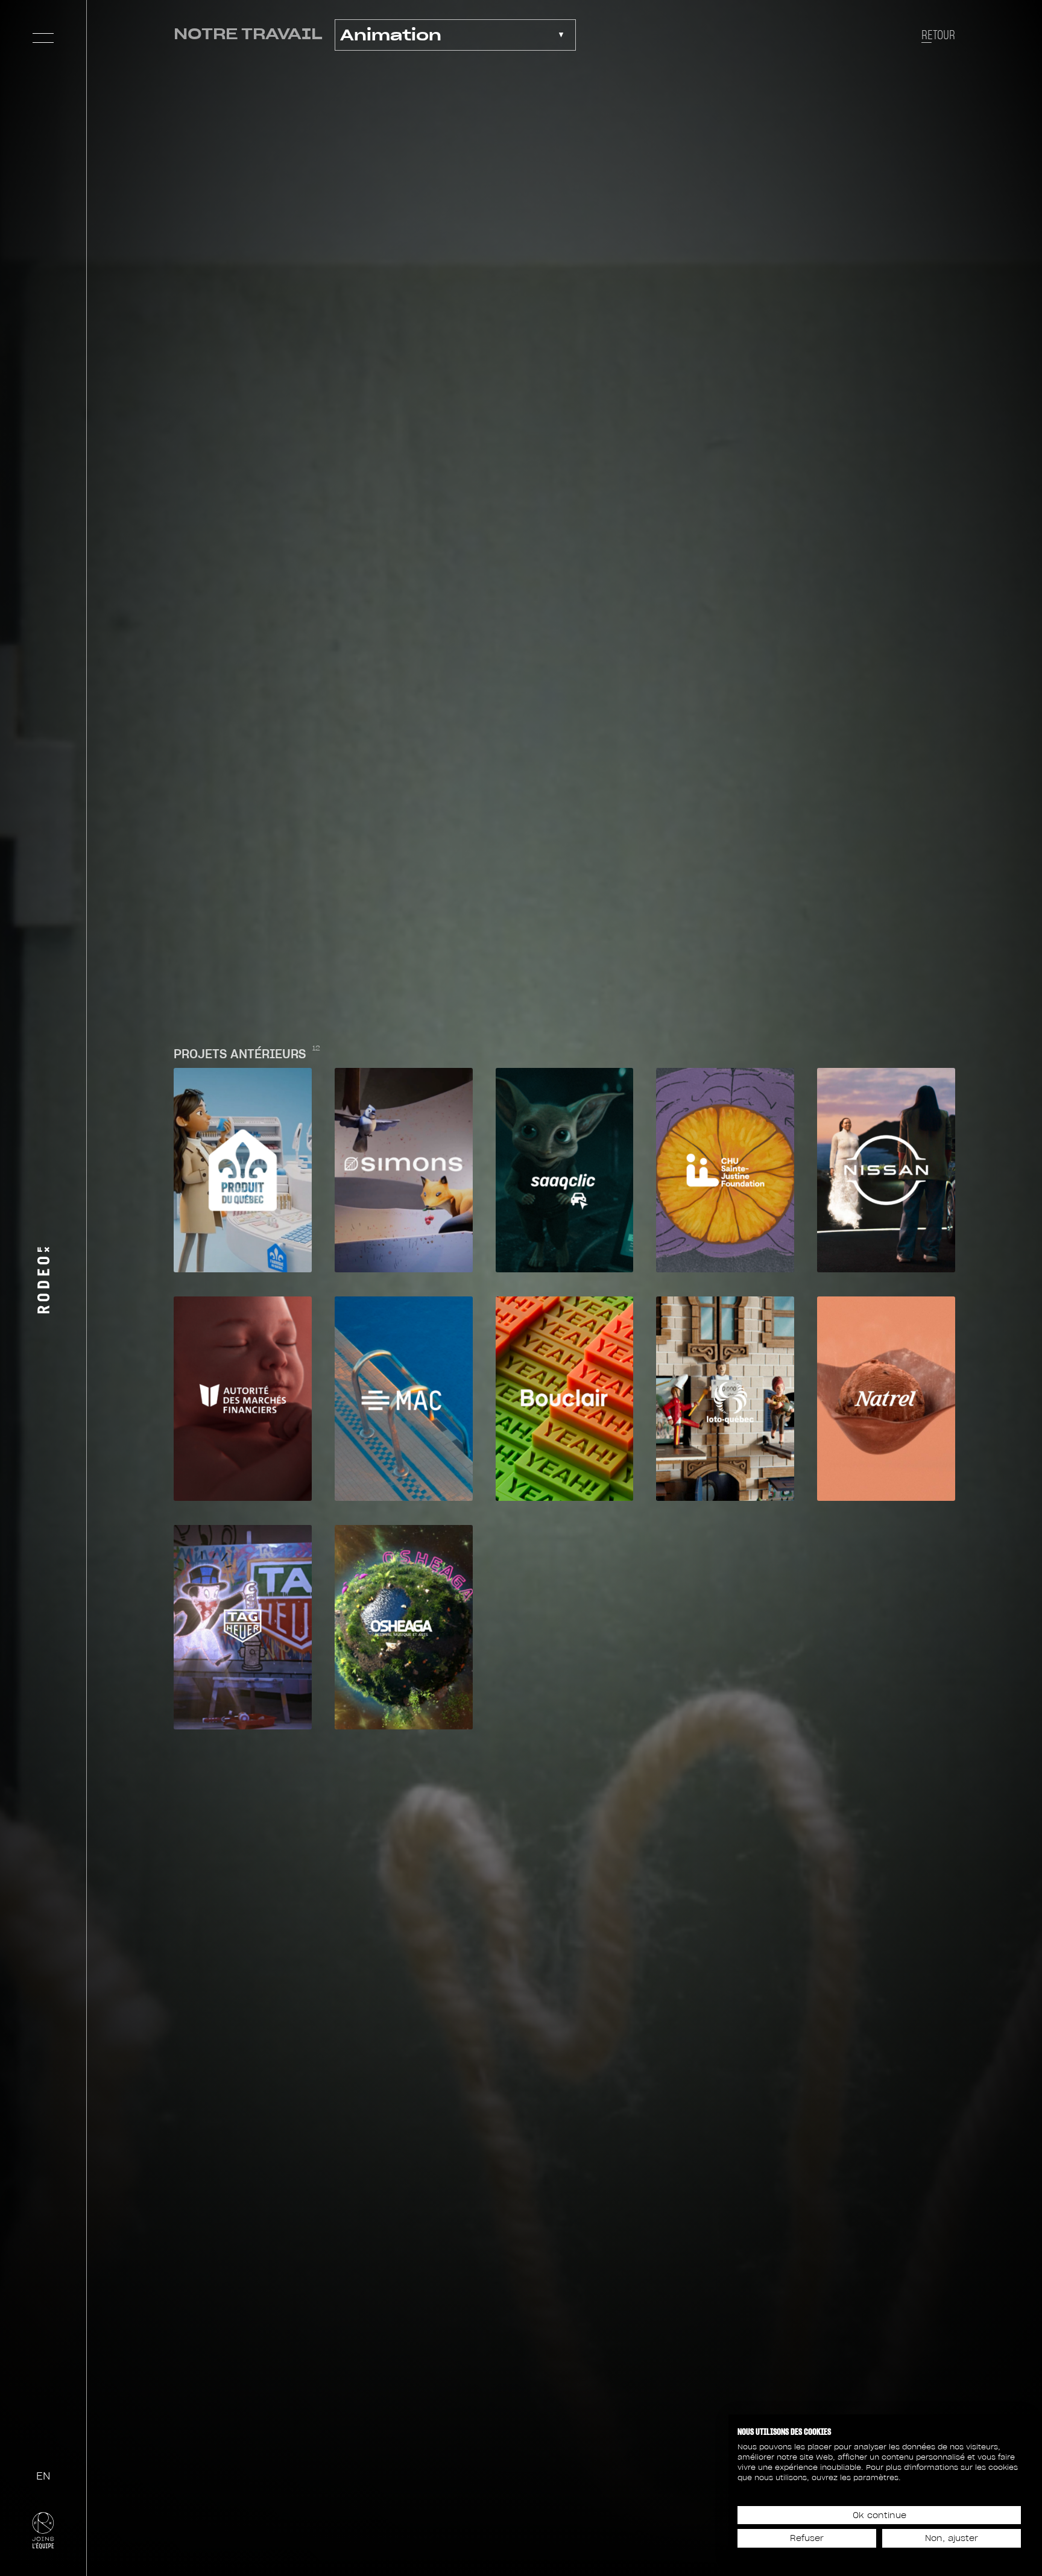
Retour (938, 35)
